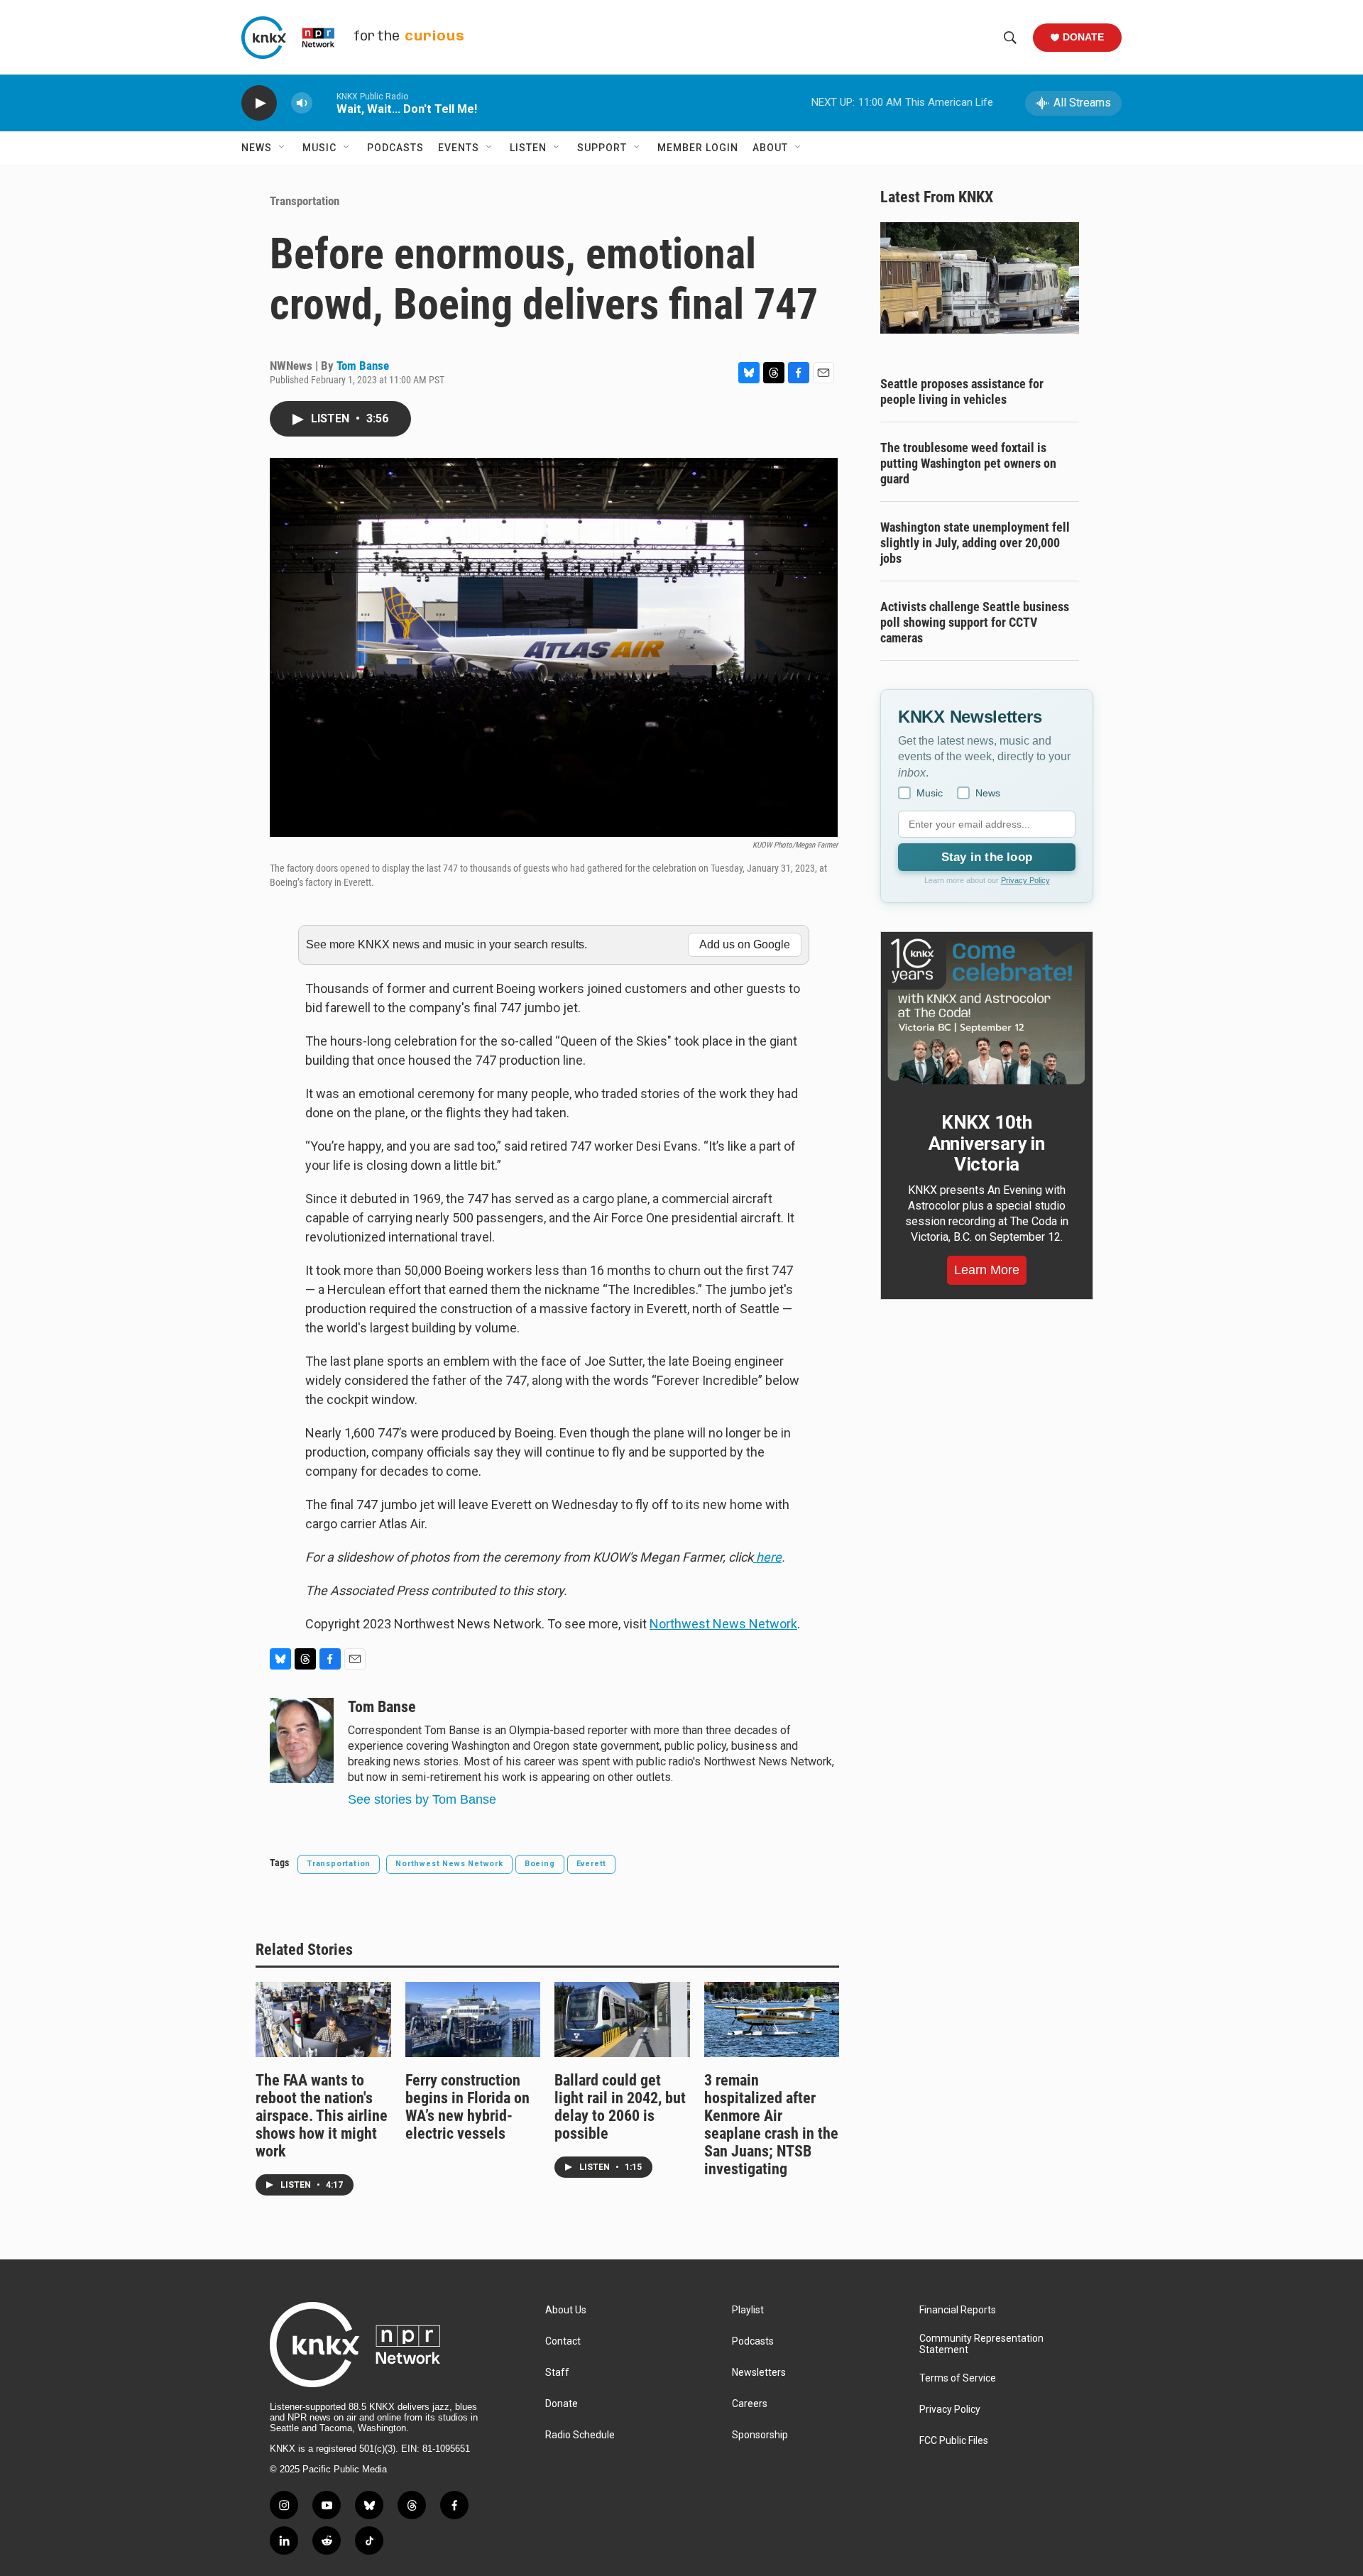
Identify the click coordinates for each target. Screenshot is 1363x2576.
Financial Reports (958, 2310)
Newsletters (759, 2373)
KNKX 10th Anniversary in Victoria (987, 1144)
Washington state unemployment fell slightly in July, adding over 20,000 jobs (975, 543)
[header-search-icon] (1010, 38)
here (767, 1557)
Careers (750, 2404)
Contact (563, 2341)
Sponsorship (760, 2435)
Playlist (748, 2310)
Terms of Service (958, 2378)
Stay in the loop (987, 857)
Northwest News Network (723, 1624)
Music (319, 148)
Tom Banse (363, 366)
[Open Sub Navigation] (283, 148)
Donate (1083, 37)
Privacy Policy (1025, 880)
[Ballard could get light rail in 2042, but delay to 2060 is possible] (622, 2019)
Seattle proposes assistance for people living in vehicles (962, 391)
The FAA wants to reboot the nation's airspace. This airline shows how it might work (322, 2116)
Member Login (698, 148)
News (257, 148)
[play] (259, 103)
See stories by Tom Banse (422, 1799)
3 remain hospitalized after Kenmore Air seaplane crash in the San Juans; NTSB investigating (771, 2125)
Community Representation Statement (981, 2344)
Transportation (305, 201)
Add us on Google (745, 944)
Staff (557, 2373)
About (770, 148)
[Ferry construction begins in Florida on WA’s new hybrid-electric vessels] (473, 2019)
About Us (566, 2310)
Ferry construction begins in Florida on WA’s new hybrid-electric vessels (467, 2107)
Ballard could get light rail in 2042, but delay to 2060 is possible (620, 2107)
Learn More (987, 1270)
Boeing (540, 1864)
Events (459, 148)
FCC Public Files (954, 2441)
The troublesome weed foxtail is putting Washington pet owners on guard (968, 463)
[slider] (324, 103)
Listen (528, 148)
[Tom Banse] (302, 1741)
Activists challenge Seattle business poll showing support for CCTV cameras (975, 622)
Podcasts (395, 148)
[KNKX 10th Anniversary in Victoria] (987, 1012)
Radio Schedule (580, 2435)
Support (602, 148)
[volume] (302, 103)
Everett (592, 1864)
